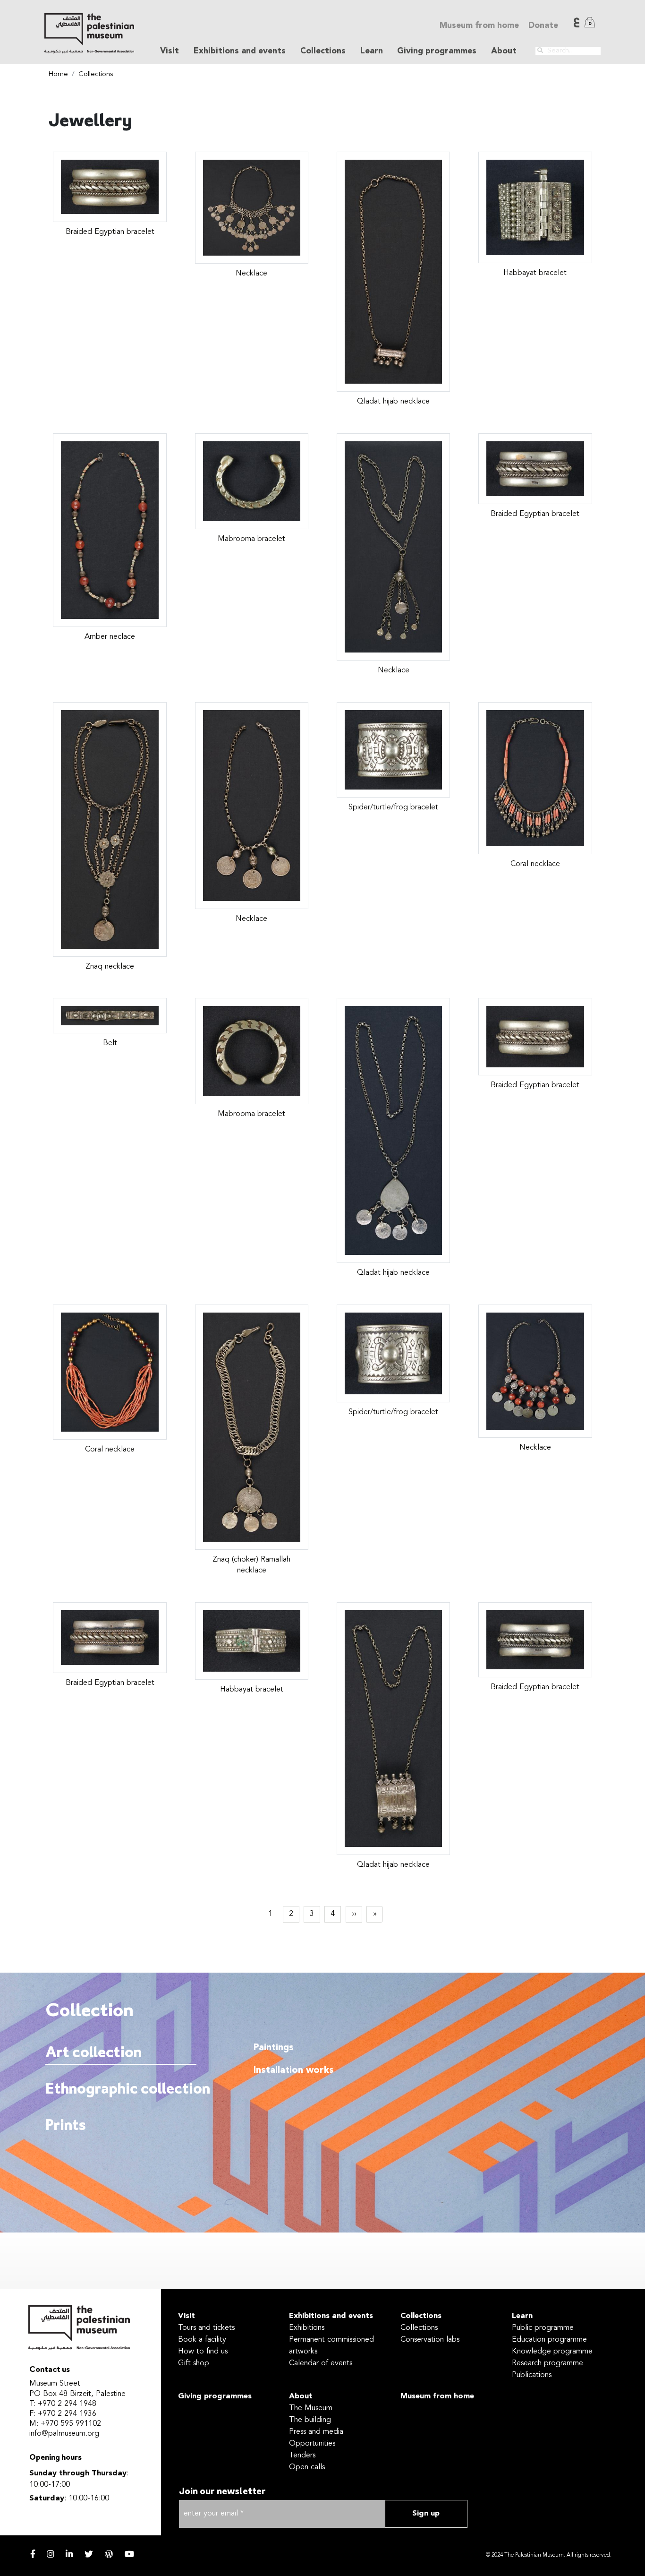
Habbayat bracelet (535, 273)
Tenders (302, 2456)
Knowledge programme (552, 2352)
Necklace (251, 274)
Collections (96, 74)
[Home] (89, 33)
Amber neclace (110, 637)
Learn (522, 2316)
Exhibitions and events (331, 2316)
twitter (89, 2554)
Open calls (307, 2467)
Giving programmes (437, 51)
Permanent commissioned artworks (331, 2346)
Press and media (316, 2432)
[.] (540, 51)
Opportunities (312, 2444)
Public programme (543, 2328)
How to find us (203, 2352)
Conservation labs (430, 2340)
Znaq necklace (110, 967)
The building (310, 2420)
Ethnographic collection (119, 2090)
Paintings (274, 2048)
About (301, 2396)
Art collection (93, 2053)
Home (58, 74)
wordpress (109, 2554)
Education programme (549, 2340)
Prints (66, 2126)
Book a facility (202, 2340)
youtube (129, 2554)
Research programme (547, 2363)
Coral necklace (535, 864)
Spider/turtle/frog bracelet (393, 807)
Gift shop (194, 2363)
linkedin (69, 2554)
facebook (33, 2554)
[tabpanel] (415, 2116)
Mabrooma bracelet (251, 539)
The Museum (311, 2408)
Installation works (294, 2070)
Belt (110, 1043)
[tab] (121, 2053)
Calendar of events (321, 2363)
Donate (543, 26)
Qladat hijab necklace (393, 402)
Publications (532, 2375)
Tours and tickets (206, 2328)
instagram (51, 2554)
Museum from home (479, 26)
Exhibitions (307, 2328)
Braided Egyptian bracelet (110, 232)
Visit (187, 2316)
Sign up (426, 2514)
